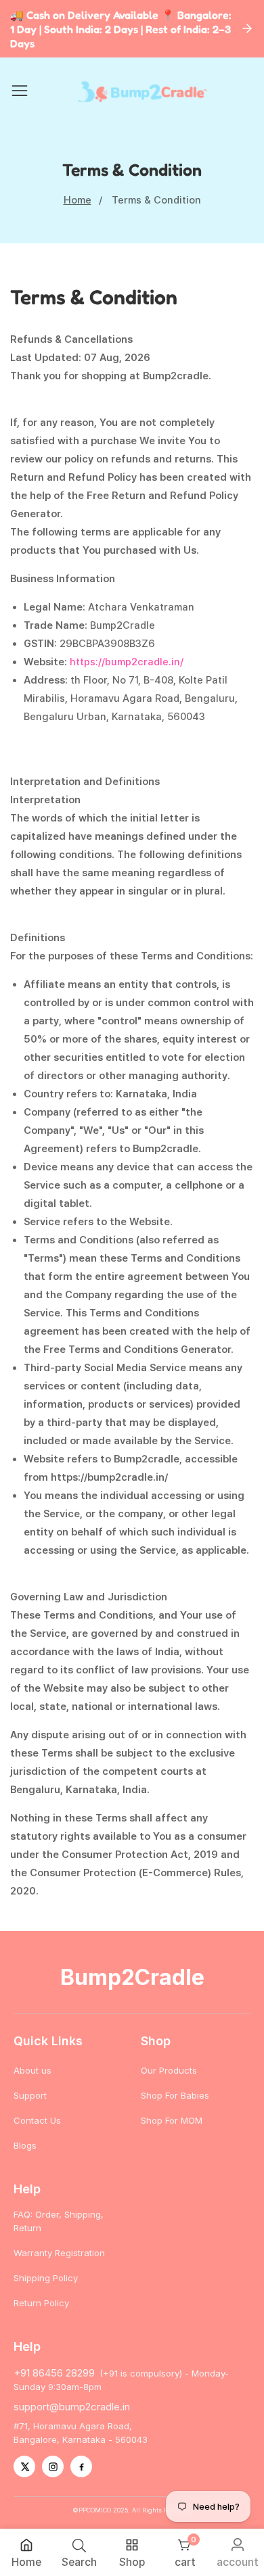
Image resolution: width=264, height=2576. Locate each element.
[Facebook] (81, 2466)
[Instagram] (53, 2466)
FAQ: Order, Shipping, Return (59, 2221)
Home (78, 200)
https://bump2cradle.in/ (127, 662)
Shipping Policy (46, 2278)
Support (30, 2095)
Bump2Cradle (132, 1977)
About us (32, 2070)
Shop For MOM (172, 2120)
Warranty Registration (59, 2253)
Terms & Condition (156, 200)
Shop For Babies (175, 2095)
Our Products (169, 2070)
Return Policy (41, 2303)
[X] (24, 2466)
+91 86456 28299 (54, 2373)
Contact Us (37, 2120)
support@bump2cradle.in (72, 2407)
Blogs (25, 2145)
